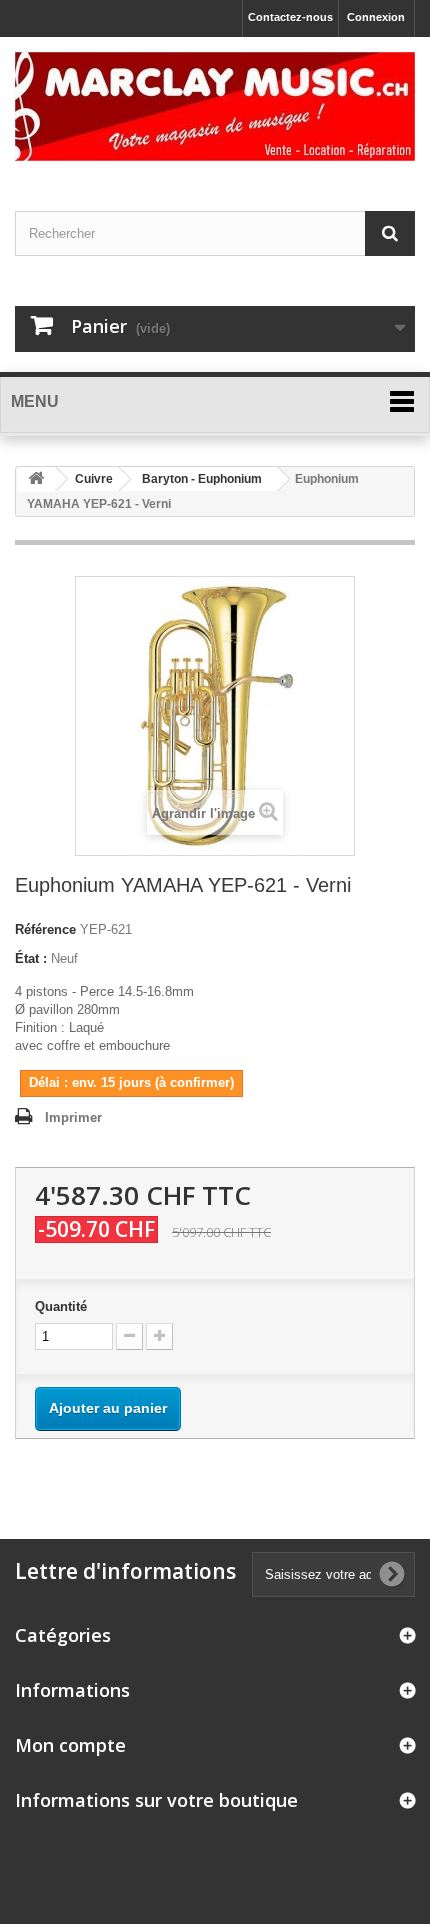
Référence (45, 929)
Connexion (376, 17)
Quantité (61, 1306)
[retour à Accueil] (36, 479)
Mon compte (70, 1745)
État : (31, 958)
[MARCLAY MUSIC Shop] (215, 106)
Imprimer (73, 1117)
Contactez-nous (290, 17)
